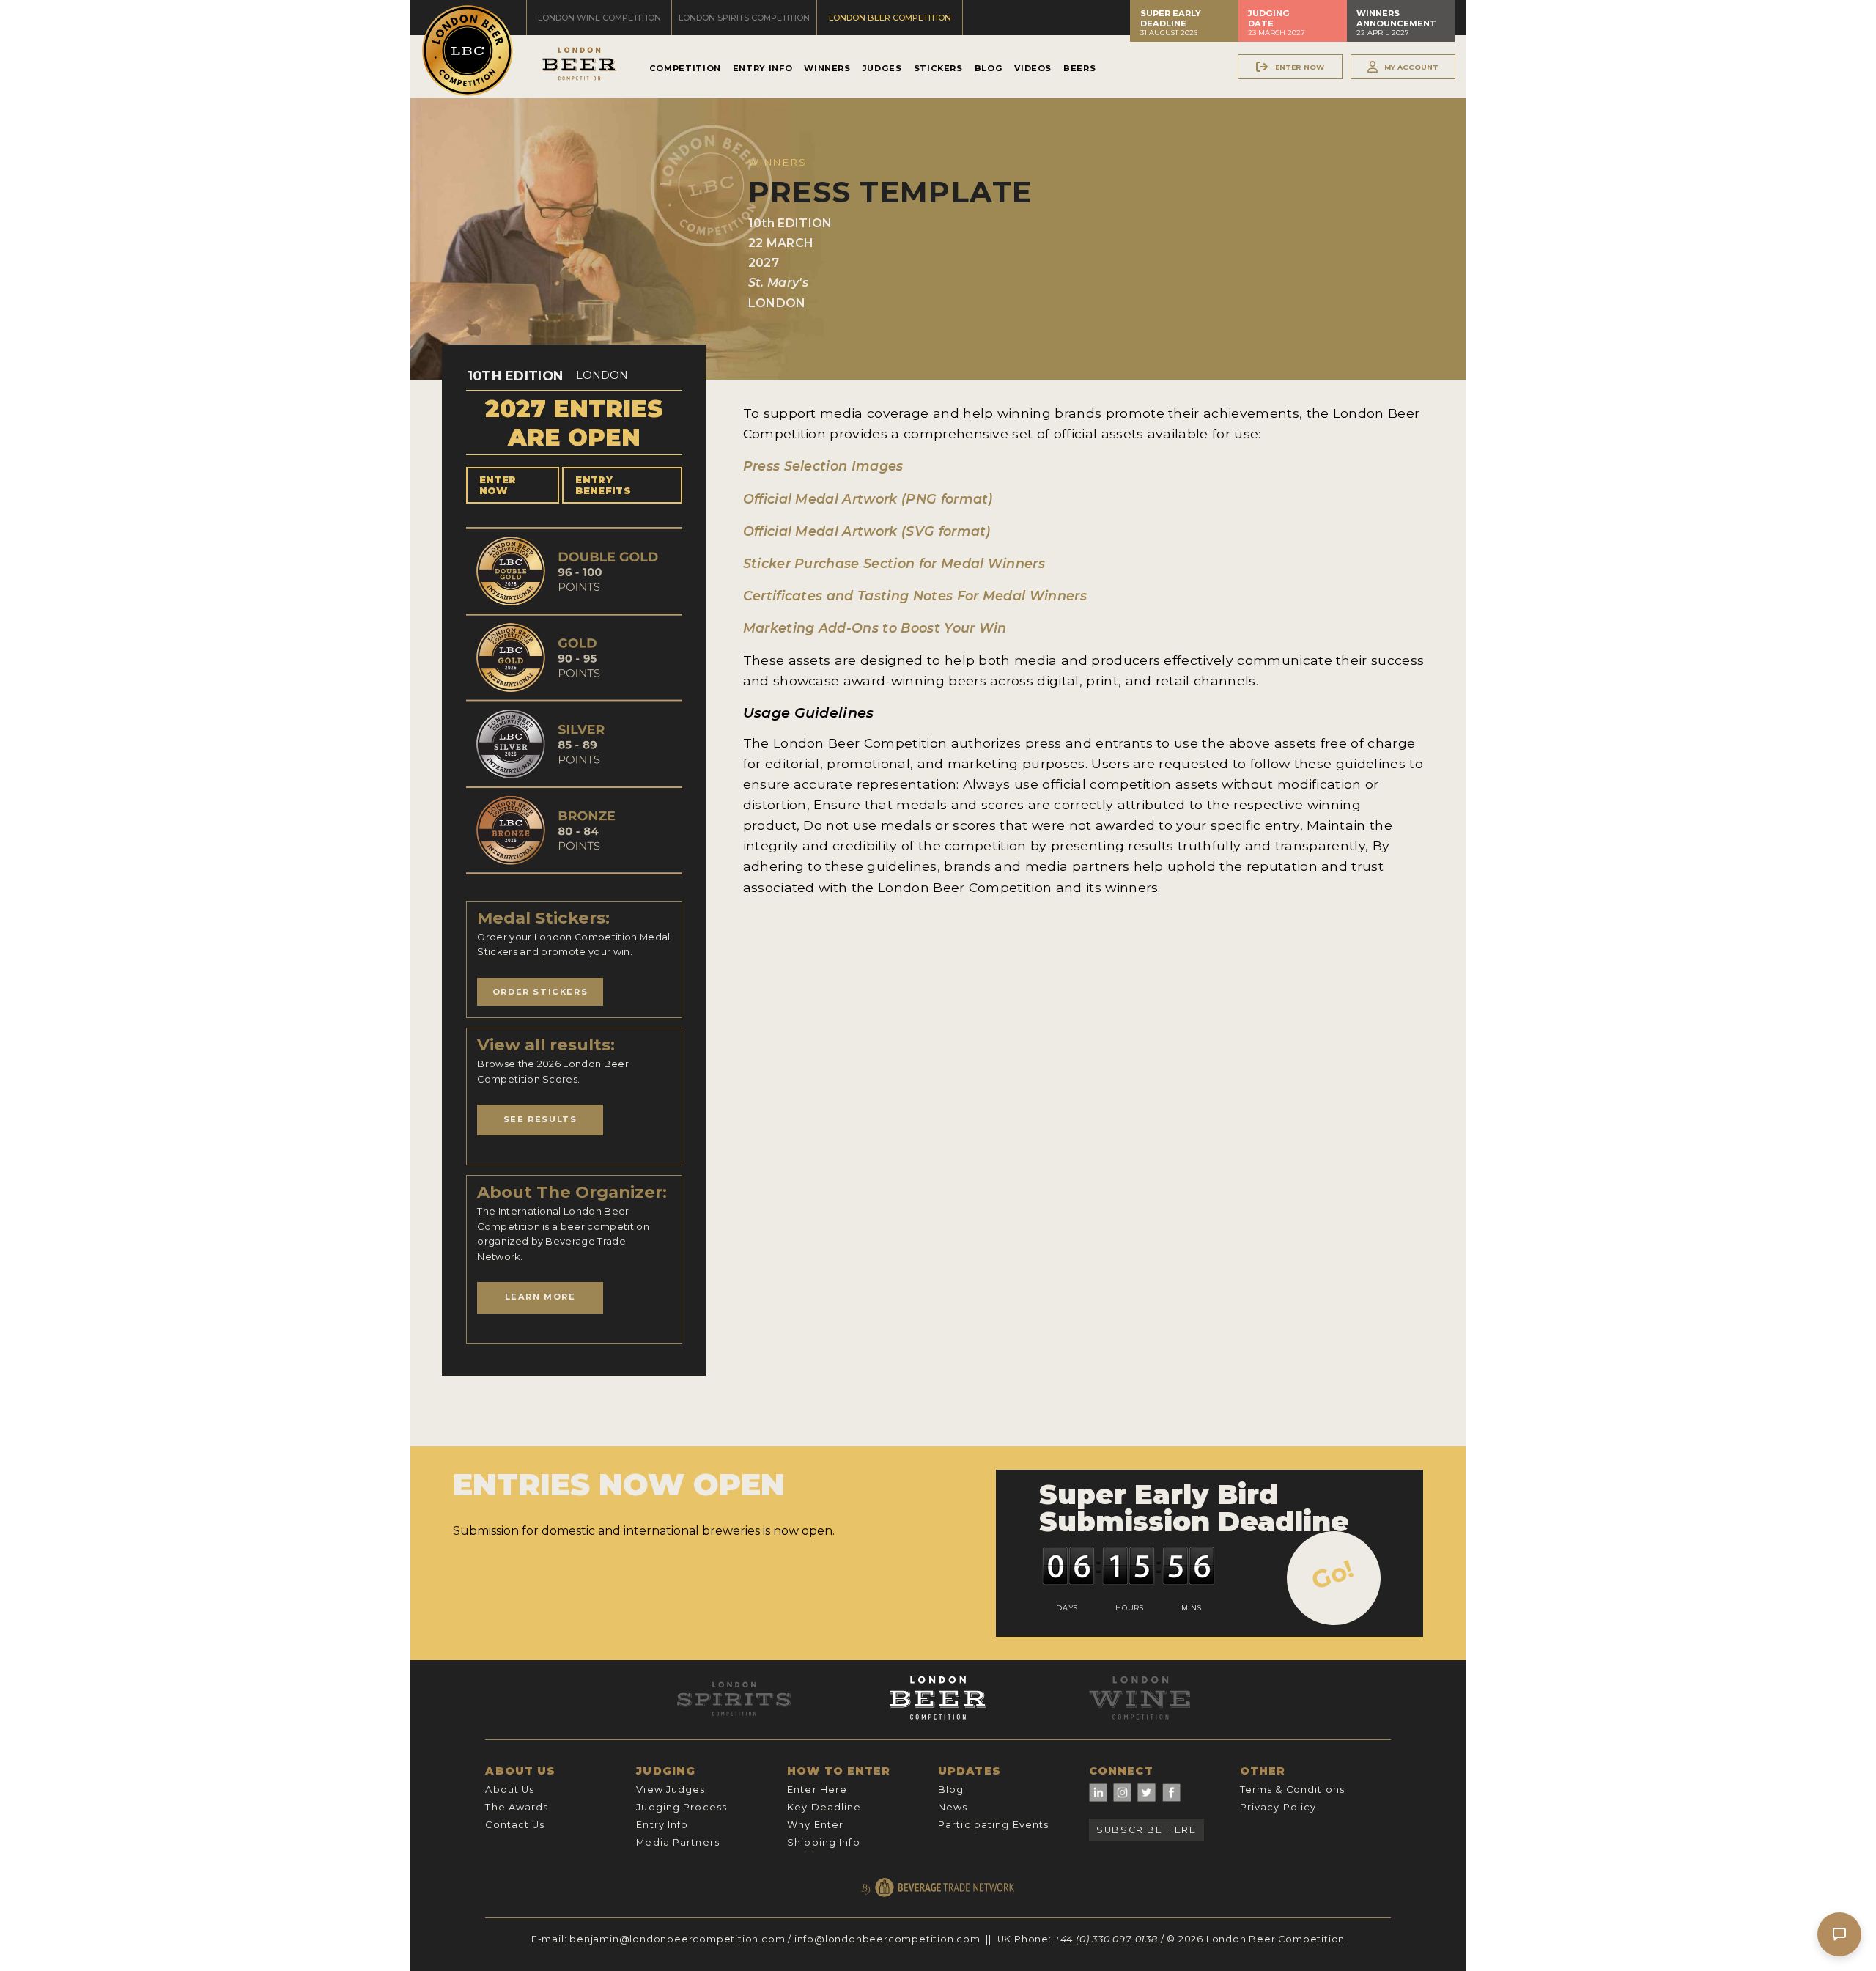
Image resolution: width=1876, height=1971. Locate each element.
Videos (1033, 68)
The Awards (517, 1807)
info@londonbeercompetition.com (887, 1939)
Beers (1079, 68)
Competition (685, 68)
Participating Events (993, 1825)
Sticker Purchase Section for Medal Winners (894, 563)
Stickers (938, 68)
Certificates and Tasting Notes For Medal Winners (915, 596)
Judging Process (682, 1807)
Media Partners (678, 1842)
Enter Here (817, 1790)
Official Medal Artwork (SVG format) (867, 531)
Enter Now (498, 485)
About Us (510, 1790)
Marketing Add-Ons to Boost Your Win (875, 628)
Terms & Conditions (1292, 1790)
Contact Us (515, 1825)
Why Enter (815, 1825)
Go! (1333, 1574)
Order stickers (540, 992)
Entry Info (762, 68)
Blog (989, 68)
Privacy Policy (1278, 1807)
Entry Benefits (603, 485)
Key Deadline (824, 1807)
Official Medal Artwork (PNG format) (868, 499)
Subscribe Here (1146, 1830)
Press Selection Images (823, 466)
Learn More (540, 1297)
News (953, 1807)
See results (540, 1119)
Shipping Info (824, 1842)
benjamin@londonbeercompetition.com (677, 1939)
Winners (827, 68)
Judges (882, 68)
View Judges (671, 1790)
